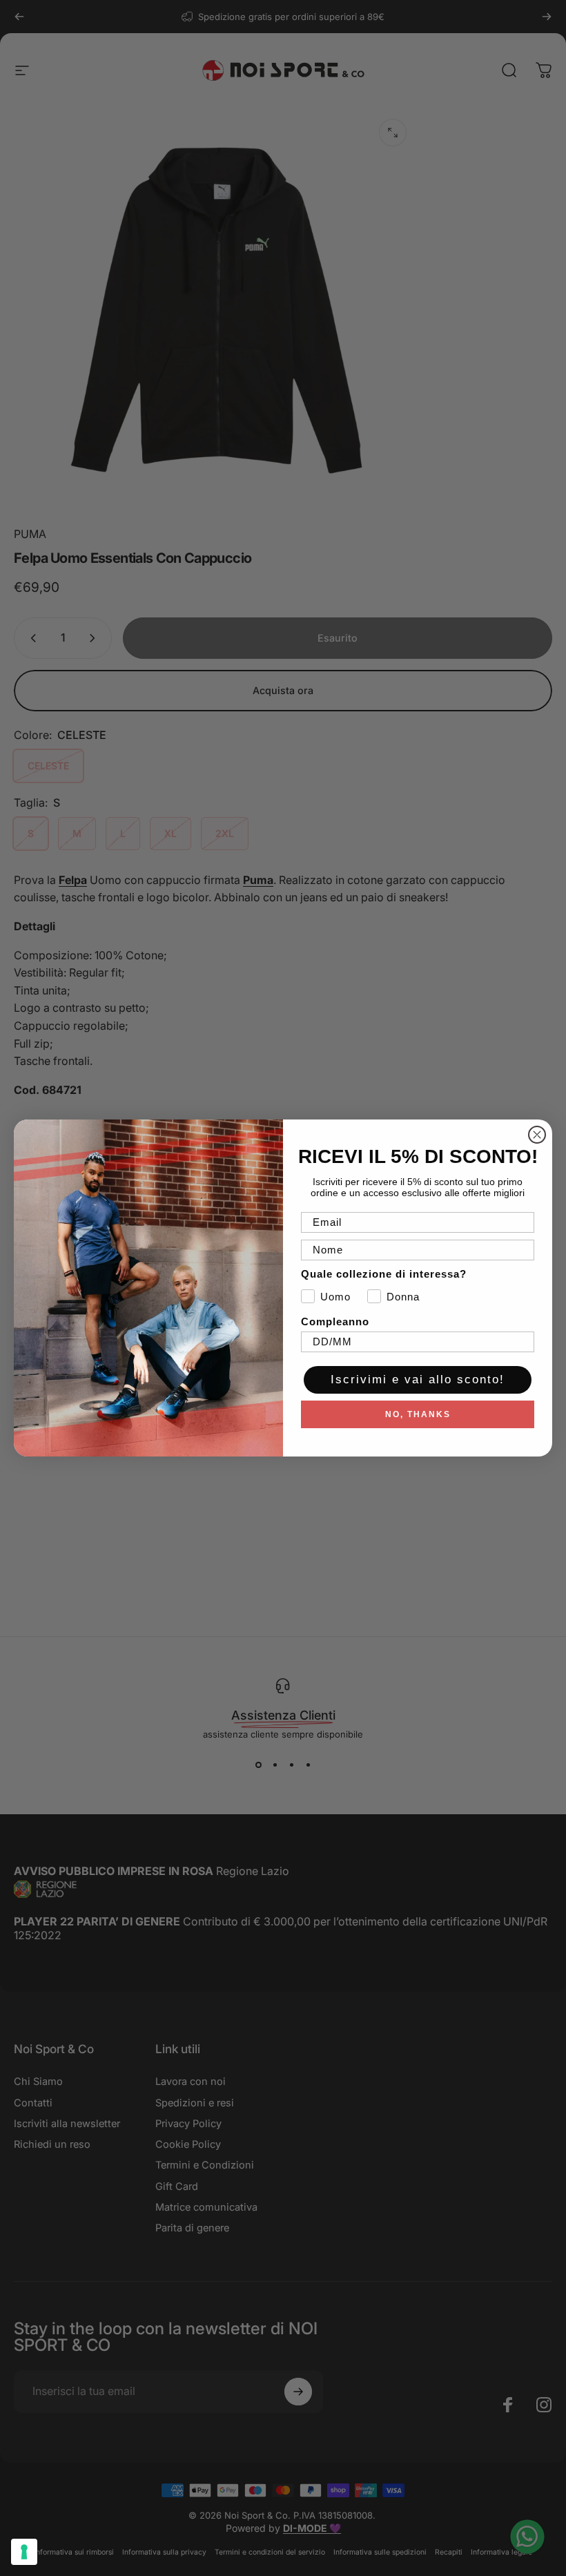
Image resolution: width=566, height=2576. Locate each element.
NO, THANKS (418, 1414)
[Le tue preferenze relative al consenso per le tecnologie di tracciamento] (24, 2552)
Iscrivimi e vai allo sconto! (418, 1380)
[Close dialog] (537, 1135)
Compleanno (335, 1321)
